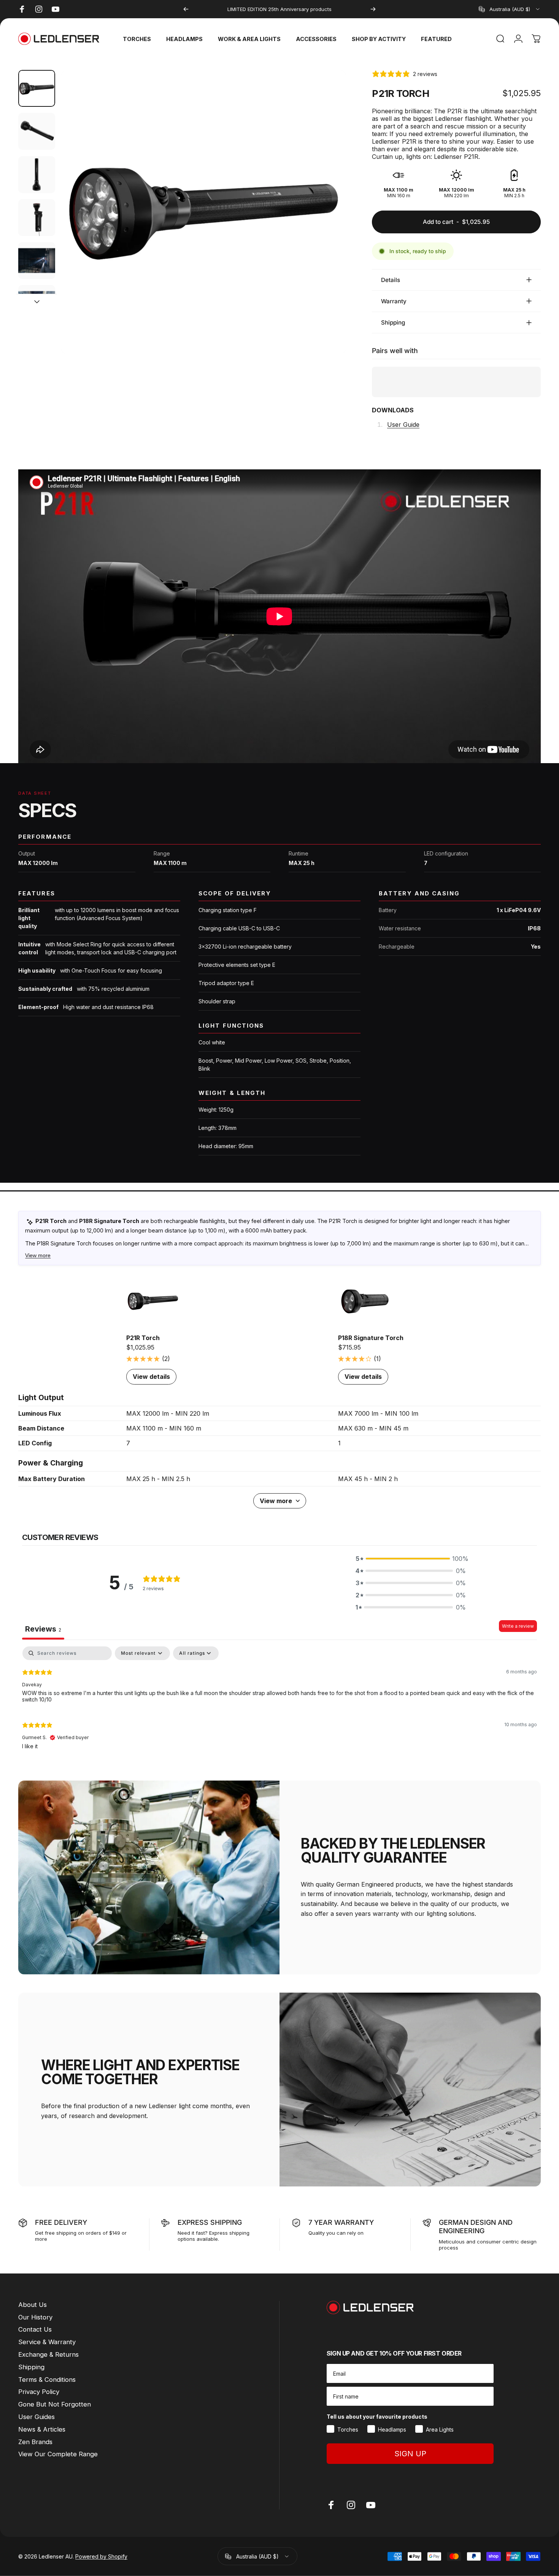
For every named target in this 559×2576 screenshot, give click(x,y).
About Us (33, 2305)
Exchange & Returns (48, 2354)
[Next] (373, 9)
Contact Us (35, 2329)
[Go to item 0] (37, 88)
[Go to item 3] (37, 175)
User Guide (403, 425)
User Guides (37, 2417)
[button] (411, 1559)
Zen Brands (35, 2442)
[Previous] (186, 9)
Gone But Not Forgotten (55, 2404)
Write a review (518, 1626)
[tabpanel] (279, 1701)
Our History (35, 2317)
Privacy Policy (39, 2392)
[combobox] (510, 9)
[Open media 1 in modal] (203, 212)
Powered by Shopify (101, 2556)
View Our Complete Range (58, 2454)
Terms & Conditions (47, 2380)
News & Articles (42, 2429)
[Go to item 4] (37, 218)
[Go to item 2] (37, 131)
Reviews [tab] (43, 1629)
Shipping (31, 2367)
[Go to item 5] (37, 261)
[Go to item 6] (37, 303)
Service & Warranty (47, 2342)
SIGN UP (410, 2454)
